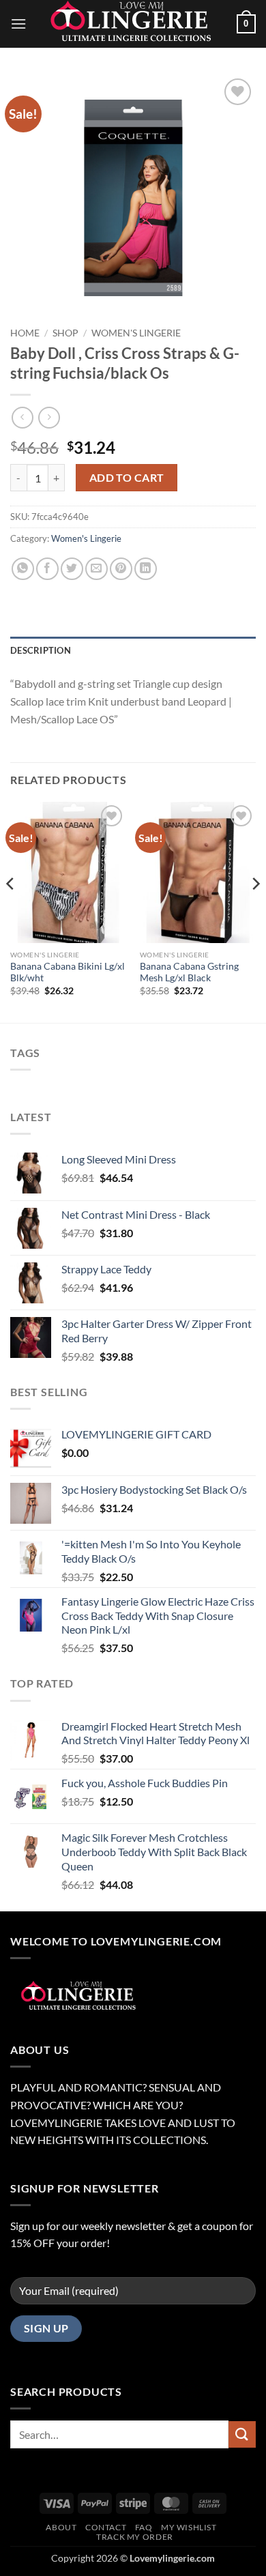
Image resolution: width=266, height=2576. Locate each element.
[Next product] (22, 417)
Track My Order (135, 2537)
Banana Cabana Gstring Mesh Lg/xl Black (189, 972)
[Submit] (242, 2434)
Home (25, 333)
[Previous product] (49, 417)
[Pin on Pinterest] (121, 569)
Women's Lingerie (136, 333)
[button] (18, 24)
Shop (65, 333)
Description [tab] (41, 650)
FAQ (144, 2527)
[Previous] (11, 911)
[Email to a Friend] (97, 569)
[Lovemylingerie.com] (133, 24)
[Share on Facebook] (47, 569)
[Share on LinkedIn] (146, 569)
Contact (106, 2527)
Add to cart (127, 478)
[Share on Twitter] (72, 569)
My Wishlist (189, 2527)
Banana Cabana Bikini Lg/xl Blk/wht (68, 972)
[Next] (255, 911)
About (61, 2527)
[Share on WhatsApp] (23, 569)
